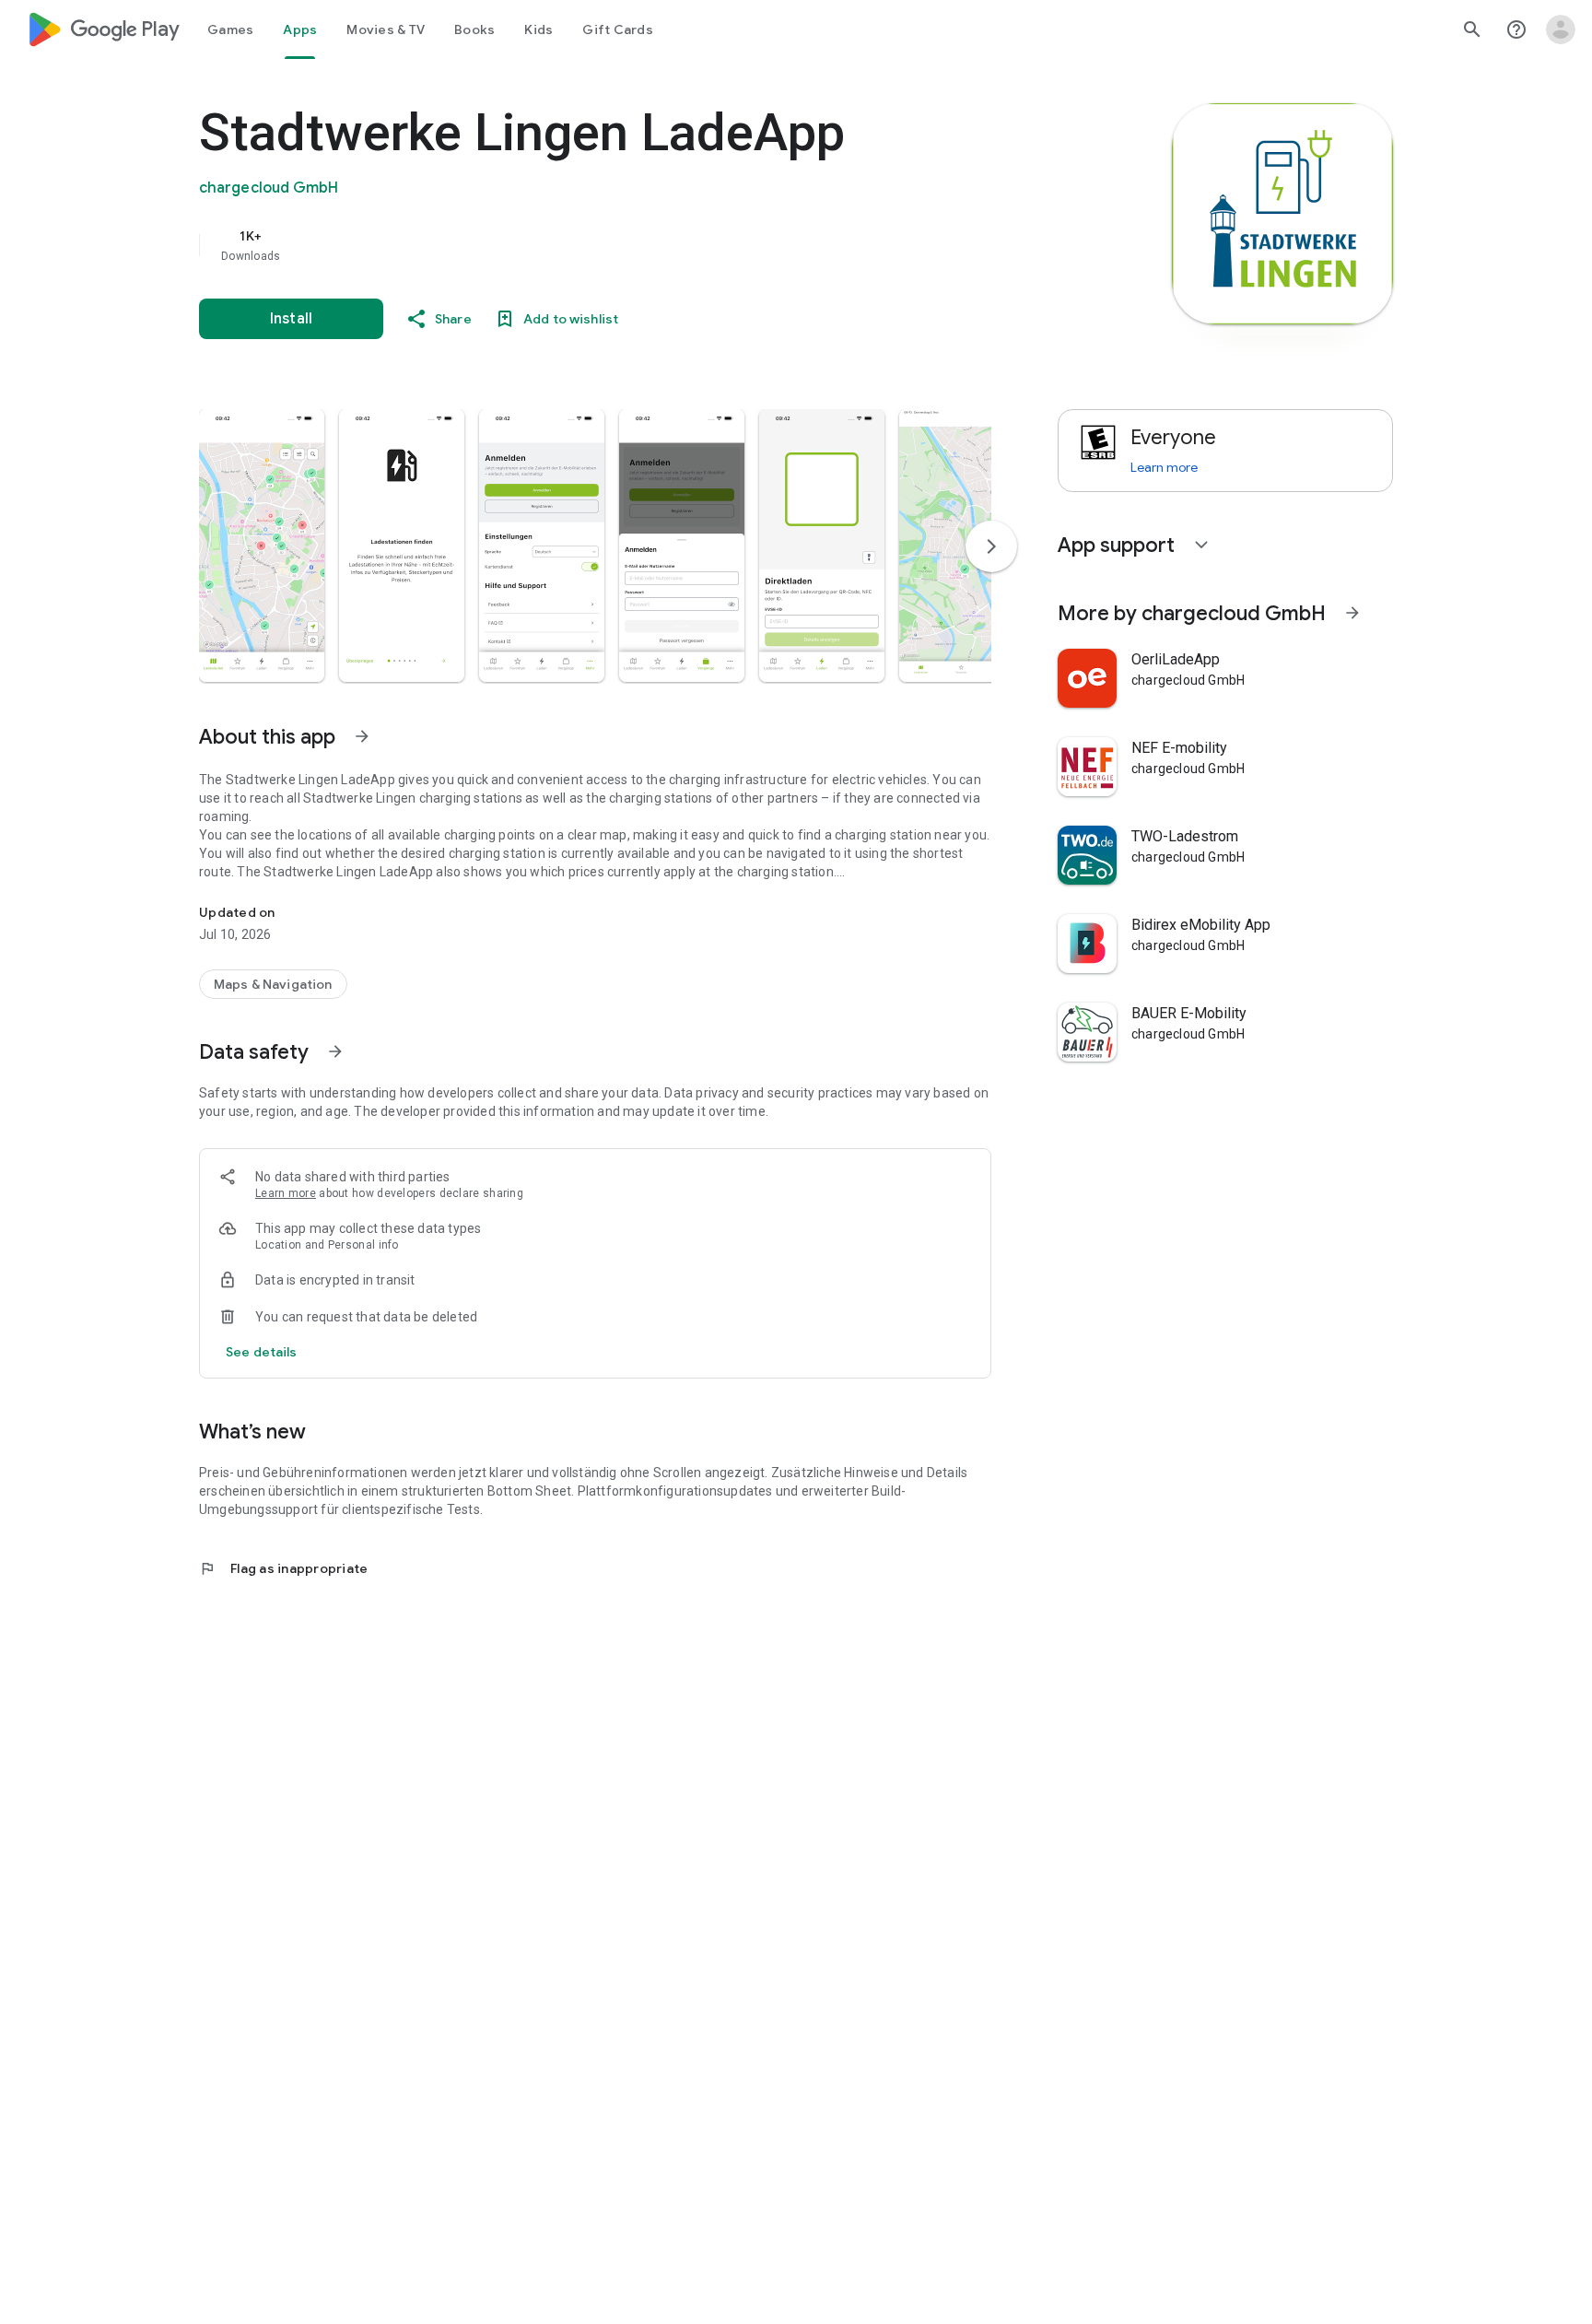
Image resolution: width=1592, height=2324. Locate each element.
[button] (262, 546)
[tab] (230, 29)
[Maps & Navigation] (273, 984)
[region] (568, 245)
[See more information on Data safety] (335, 1051)
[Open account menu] (1561, 29)
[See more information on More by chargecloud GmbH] (1352, 613)
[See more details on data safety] (262, 1352)
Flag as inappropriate (283, 1568)
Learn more (286, 1193)
